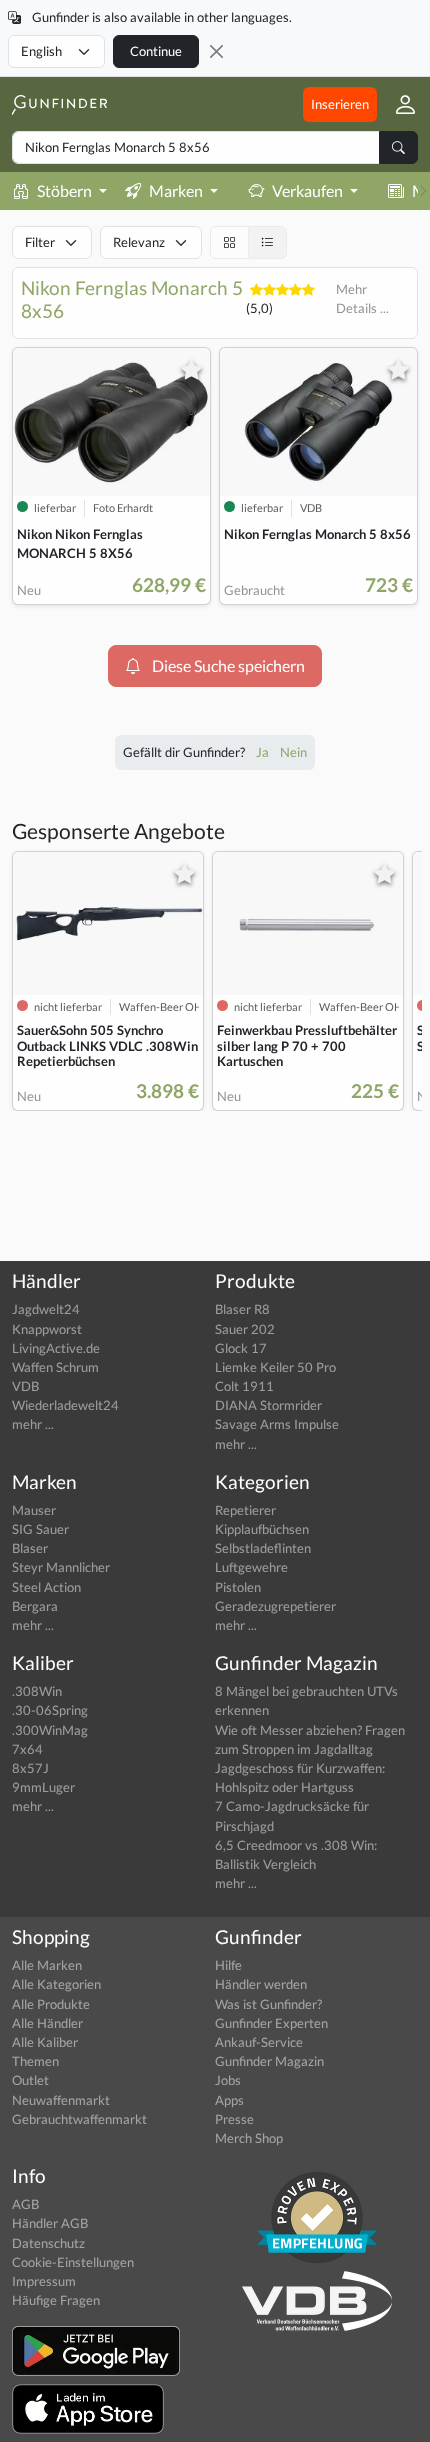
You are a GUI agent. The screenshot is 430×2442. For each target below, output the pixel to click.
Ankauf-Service (259, 2042)
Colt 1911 (244, 1386)
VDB (25, 1386)
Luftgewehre (251, 1567)
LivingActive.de (56, 1348)
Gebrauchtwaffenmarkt (79, 2119)
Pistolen (238, 1587)
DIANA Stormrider (268, 1405)
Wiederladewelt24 (65, 1405)
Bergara (35, 1606)
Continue (156, 51)
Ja (264, 752)
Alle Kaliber (45, 2042)
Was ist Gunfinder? (268, 2004)
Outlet (30, 2080)
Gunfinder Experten (271, 2023)
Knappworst (47, 1329)
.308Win (37, 1691)
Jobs (228, 2080)
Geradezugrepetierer (275, 1606)
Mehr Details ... (362, 298)
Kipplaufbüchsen (262, 1529)
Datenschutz (48, 2243)
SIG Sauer (40, 1529)
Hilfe (228, 1965)
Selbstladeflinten (263, 1548)
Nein (293, 752)
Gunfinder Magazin (269, 2061)
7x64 (27, 1749)
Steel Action (46, 1587)
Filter (40, 242)
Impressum (44, 2281)
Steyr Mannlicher (61, 1567)
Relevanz (139, 242)
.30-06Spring (50, 1710)
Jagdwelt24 (46, 1309)
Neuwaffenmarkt (61, 2100)
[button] (397, 104)
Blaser (30, 1548)
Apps (229, 2100)
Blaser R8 (242, 1309)
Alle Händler (47, 2023)
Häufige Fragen (56, 2300)
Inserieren (340, 104)
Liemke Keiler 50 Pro (275, 1367)
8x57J (30, 1768)
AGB (25, 2204)
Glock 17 (241, 1348)
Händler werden (261, 1984)
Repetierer (245, 1510)
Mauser (34, 1510)
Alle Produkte (51, 2004)
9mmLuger (43, 1787)
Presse (234, 2119)
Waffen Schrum (55, 1367)
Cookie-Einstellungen (73, 2262)
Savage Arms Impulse (277, 1424)
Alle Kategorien (56, 1984)
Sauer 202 (245, 1329)
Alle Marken (47, 1965)
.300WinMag (50, 1730)
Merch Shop (249, 2138)
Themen (35, 2061)
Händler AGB (50, 2223)
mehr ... (33, 1424)
